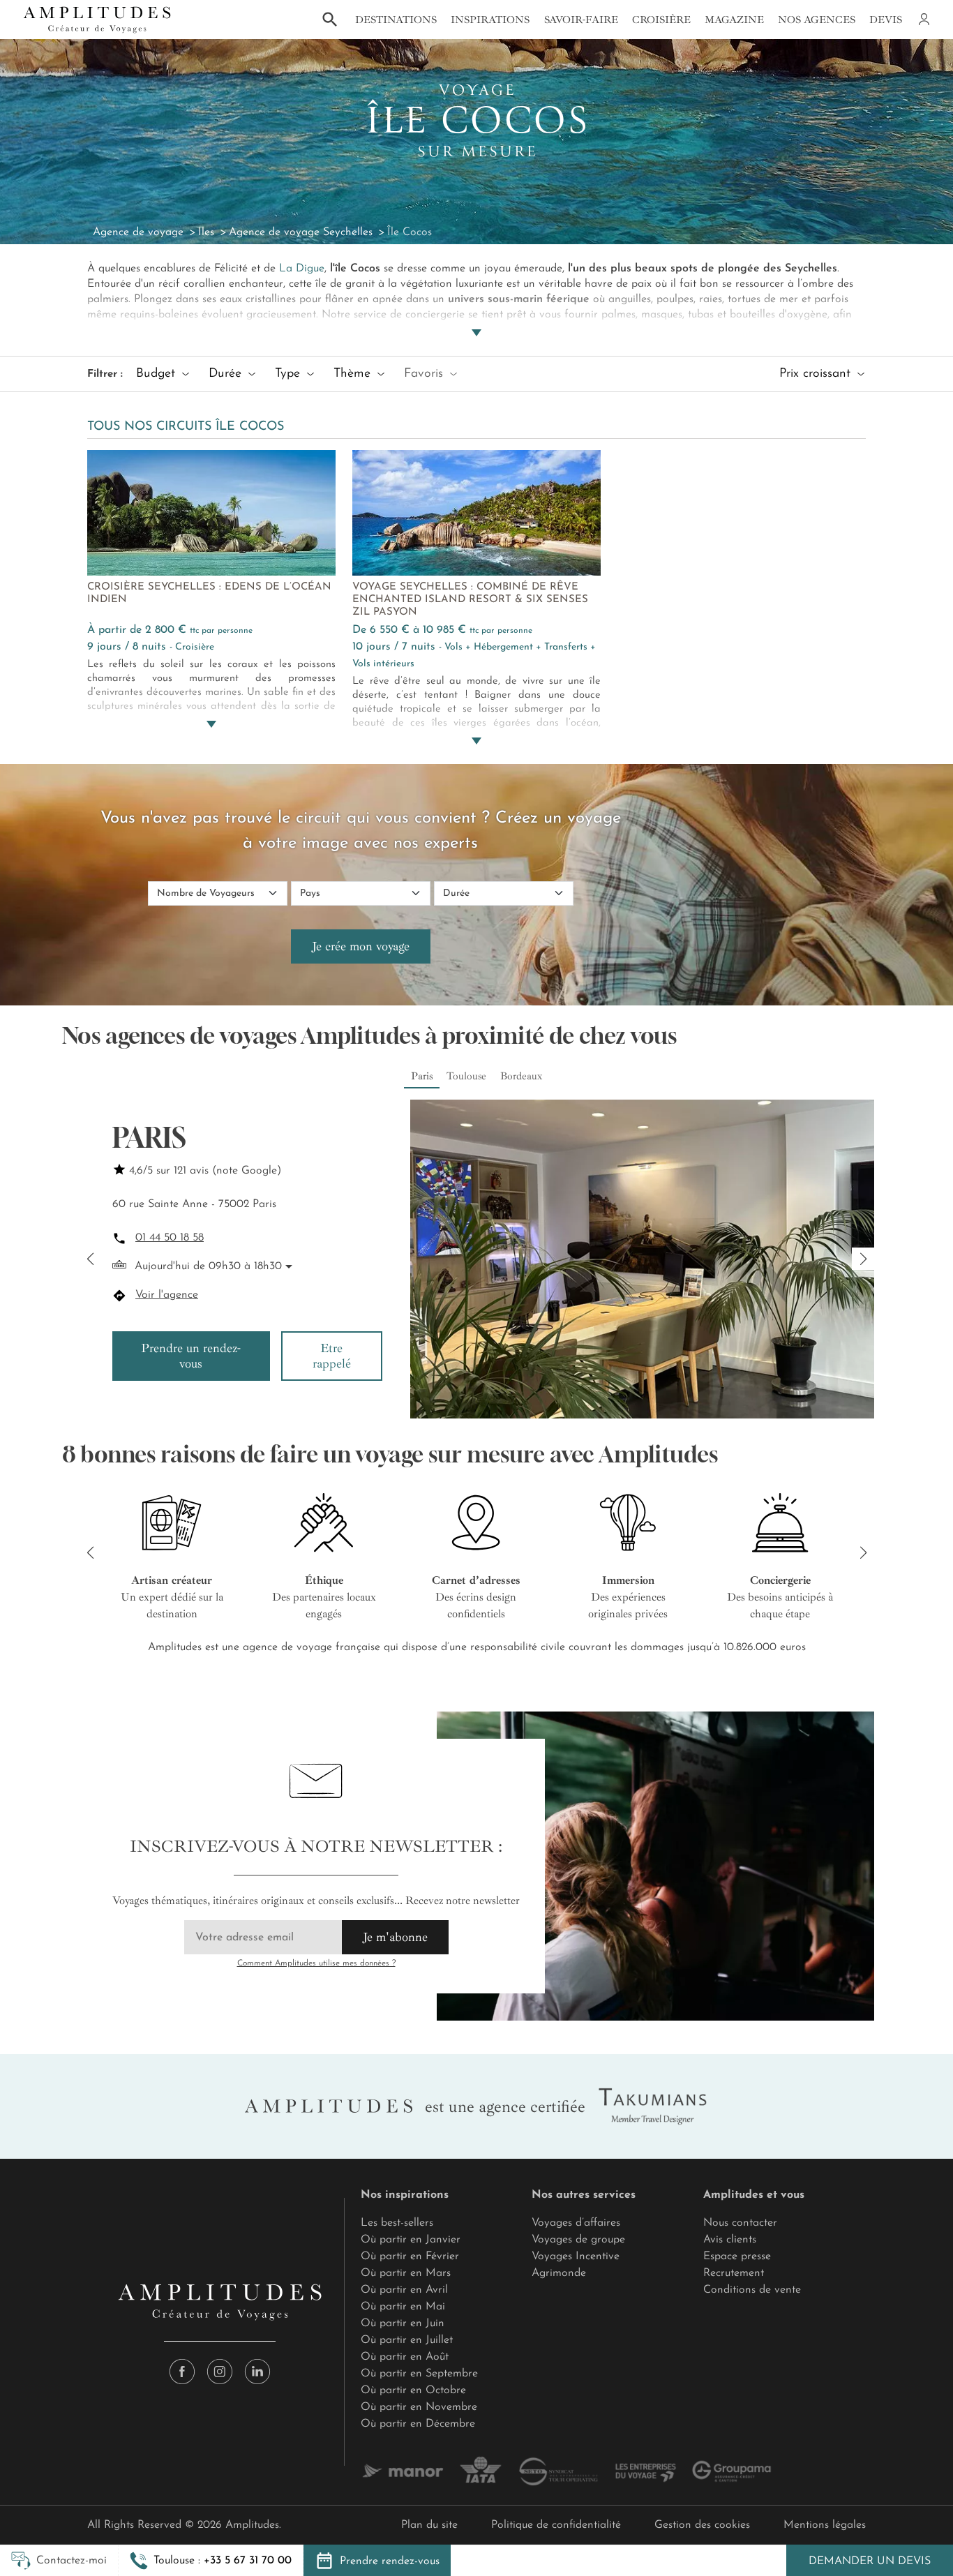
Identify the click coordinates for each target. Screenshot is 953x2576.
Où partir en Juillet (407, 2340)
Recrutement (734, 2273)
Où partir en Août (405, 2357)
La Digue (302, 269)
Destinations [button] (396, 20)
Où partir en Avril (404, 2290)
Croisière (661, 20)
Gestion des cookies (702, 2525)
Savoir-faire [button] (581, 20)
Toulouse (466, 1076)
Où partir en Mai (403, 2307)
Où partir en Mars (406, 2273)
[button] (211, 2561)
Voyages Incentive (576, 2256)
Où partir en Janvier (411, 2240)
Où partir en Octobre (413, 2390)
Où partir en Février (410, 2256)
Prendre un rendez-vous (191, 1356)
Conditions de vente (752, 2290)
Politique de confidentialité (556, 2525)
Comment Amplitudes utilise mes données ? (316, 1963)
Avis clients (730, 2240)
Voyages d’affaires (576, 2223)
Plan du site (429, 2525)
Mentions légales (825, 2525)
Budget (158, 374)
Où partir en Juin (403, 2323)
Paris (422, 1076)
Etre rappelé (332, 1356)
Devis (886, 20)
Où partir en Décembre (418, 2424)
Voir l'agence (167, 1295)
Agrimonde (559, 2273)
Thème (354, 374)
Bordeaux (521, 1076)
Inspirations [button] (490, 20)
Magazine (734, 20)
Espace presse (737, 2256)
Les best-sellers (397, 2223)
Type (290, 374)
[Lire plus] (476, 316)
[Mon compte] (923, 20)
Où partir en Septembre (419, 2374)
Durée (227, 374)
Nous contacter (740, 2223)
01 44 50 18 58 (170, 1238)
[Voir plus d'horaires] (287, 1266)
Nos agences (817, 20)
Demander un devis (870, 2561)
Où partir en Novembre (419, 2407)
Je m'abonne (395, 1937)
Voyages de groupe (578, 2240)
